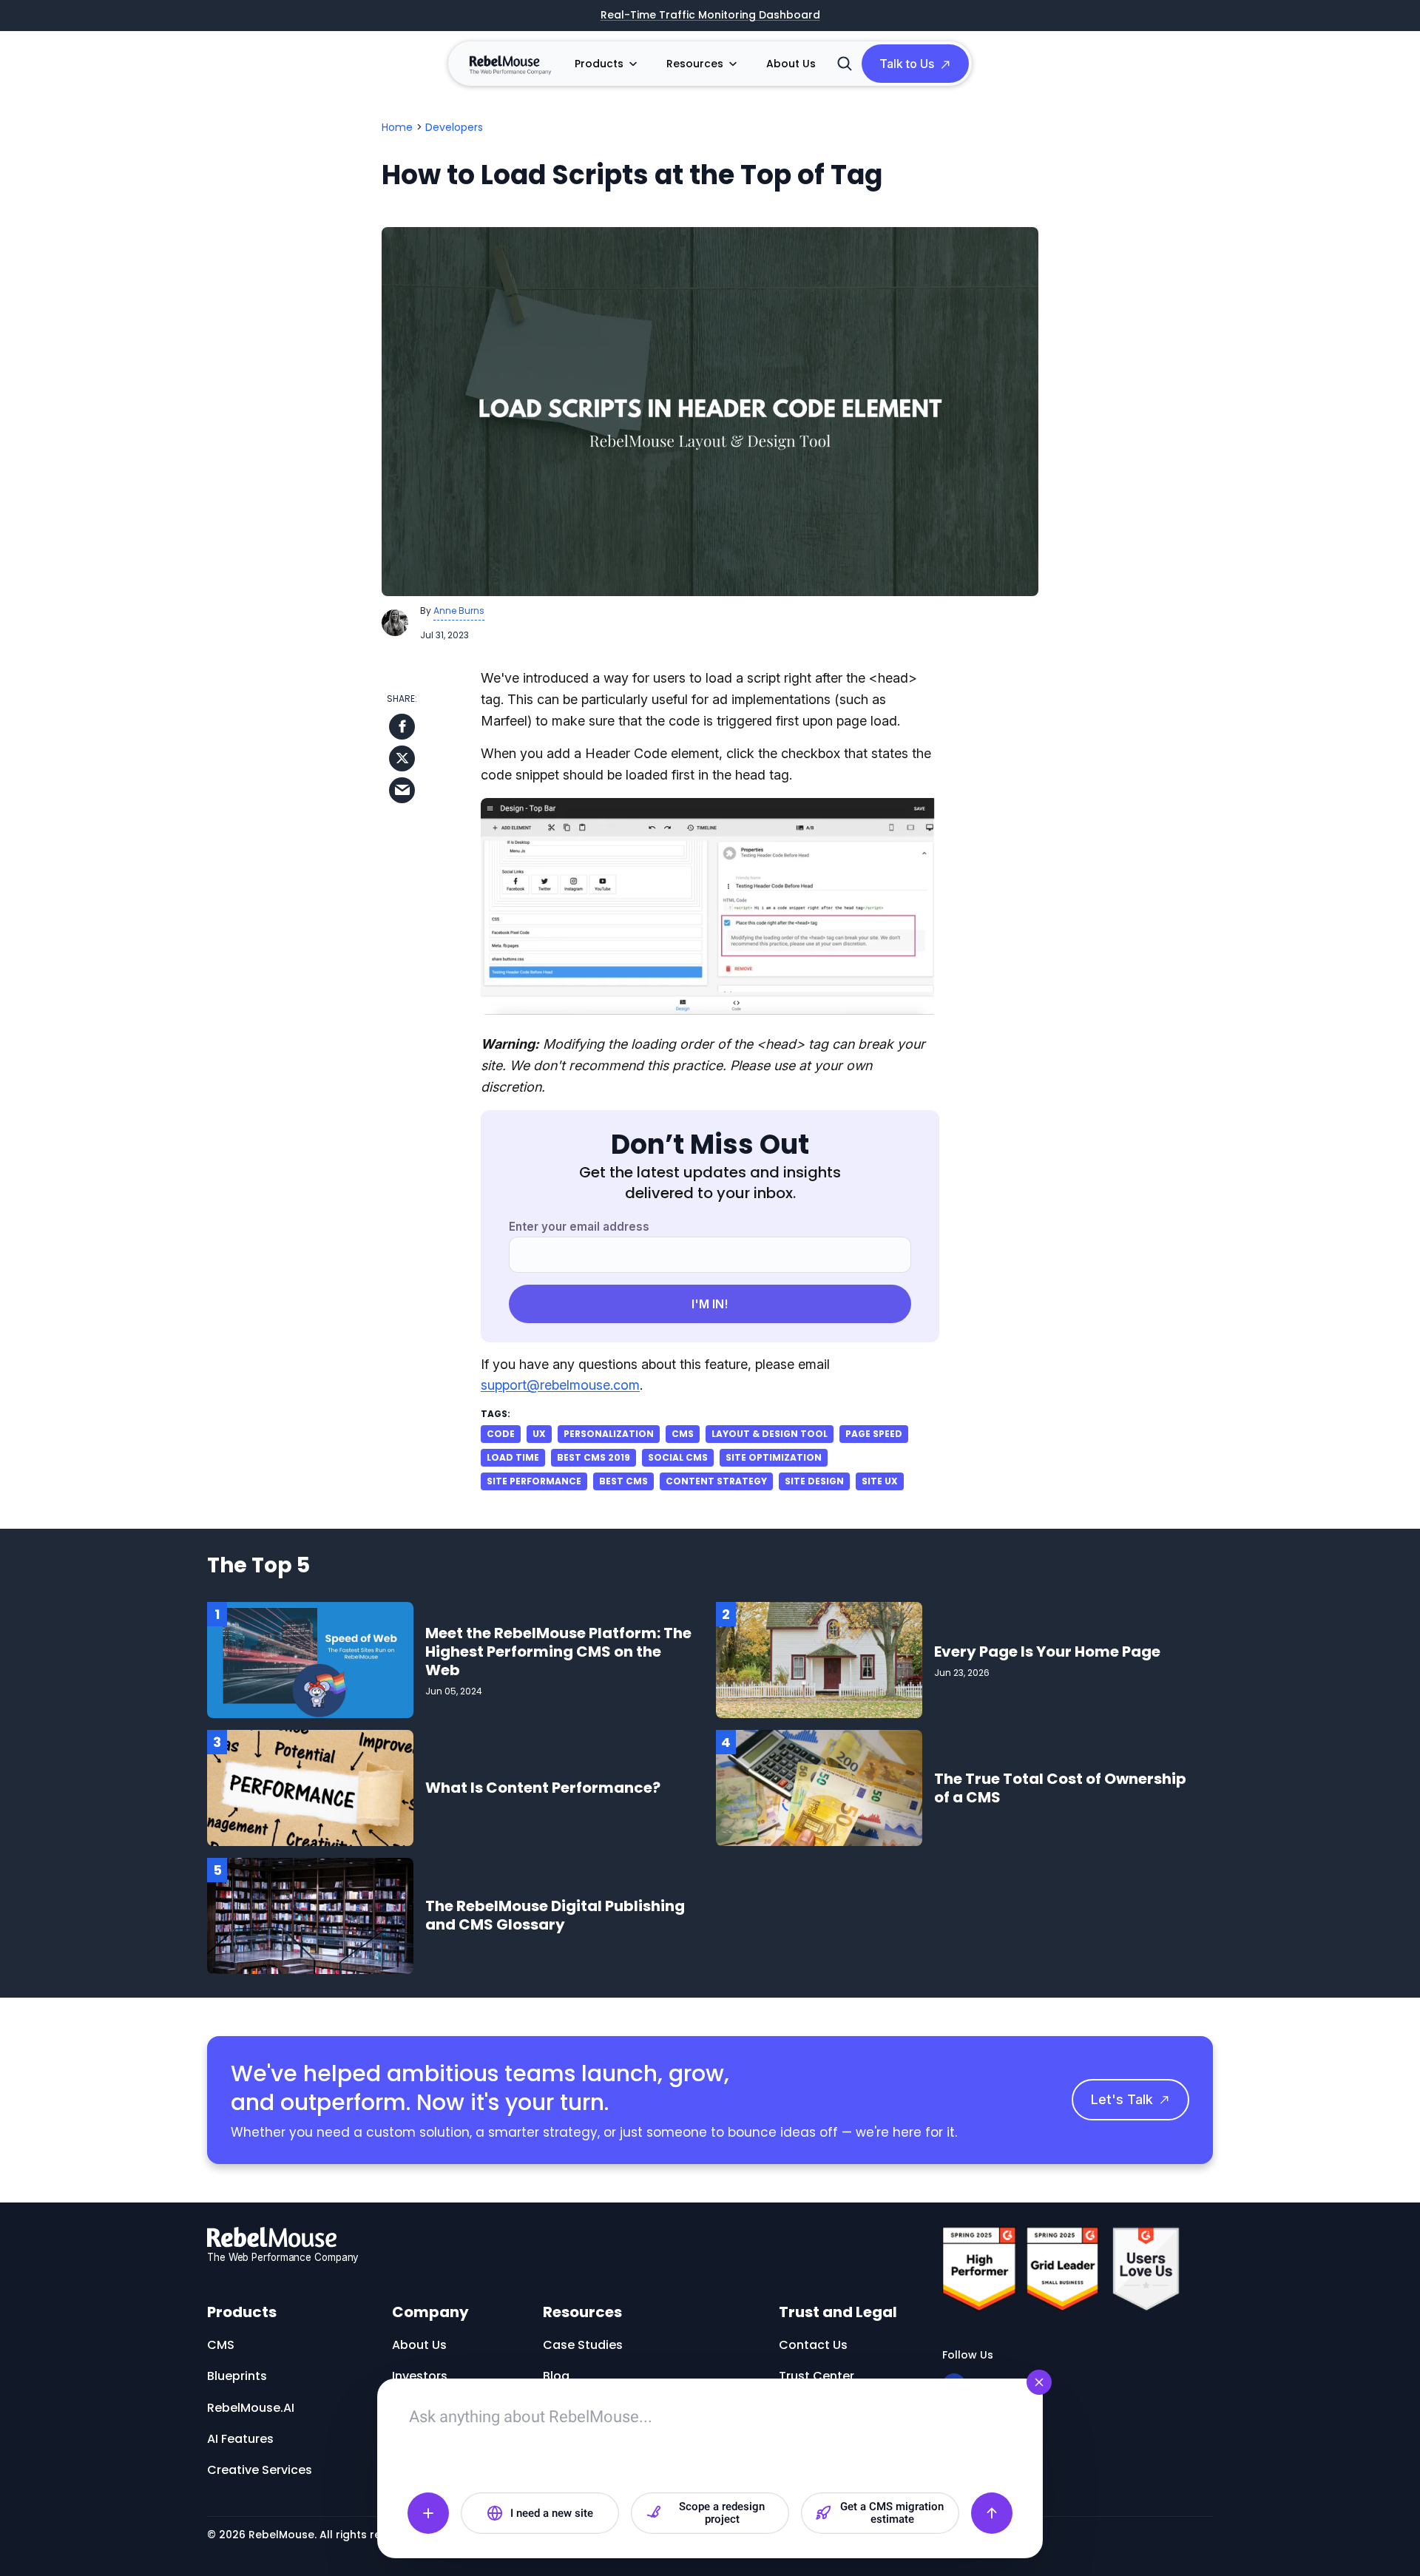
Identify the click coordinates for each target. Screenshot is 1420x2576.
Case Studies (583, 2345)
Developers (454, 127)
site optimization (774, 1457)
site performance (534, 1481)
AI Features (240, 2439)
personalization (609, 1434)
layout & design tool (770, 1434)
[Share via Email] (402, 790)
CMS (221, 2345)
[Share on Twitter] (402, 758)
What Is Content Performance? (543, 1788)
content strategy (716, 1481)
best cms (623, 1481)
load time (513, 1457)
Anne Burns (459, 611)
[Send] (992, 2513)
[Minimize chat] (1039, 2382)
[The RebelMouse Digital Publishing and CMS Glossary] (310, 1915)
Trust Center (816, 2376)
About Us (791, 64)
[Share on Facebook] (402, 727)
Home (397, 127)
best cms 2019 (594, 1457)
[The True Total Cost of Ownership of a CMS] (819, 1787)
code (501, 1434)
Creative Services (260, 2470)
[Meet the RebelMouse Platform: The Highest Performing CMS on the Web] (310, 1659)
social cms (678, 1457)
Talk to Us (907, 64)
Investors (420, 2376)
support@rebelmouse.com (560, 1385)
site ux (880, 1481)
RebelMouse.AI (251, 2408)
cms (683, 1434)
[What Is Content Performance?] (310, 1787)
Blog (556, 2376)
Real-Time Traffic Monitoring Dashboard (710, 16)
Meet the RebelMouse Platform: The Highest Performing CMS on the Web (558, 1652)
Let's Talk (1122, 2099)
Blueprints (237, 2376)
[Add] (428, 2513)
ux (539, 1434)
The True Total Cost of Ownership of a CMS (1060, 1788)
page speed (874, 1434)
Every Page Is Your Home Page (1047, 1652)
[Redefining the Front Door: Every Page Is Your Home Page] (819, 1659)
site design (814, 1481)
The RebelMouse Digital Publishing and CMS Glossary (555, 1915)
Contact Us (813, 2345)
